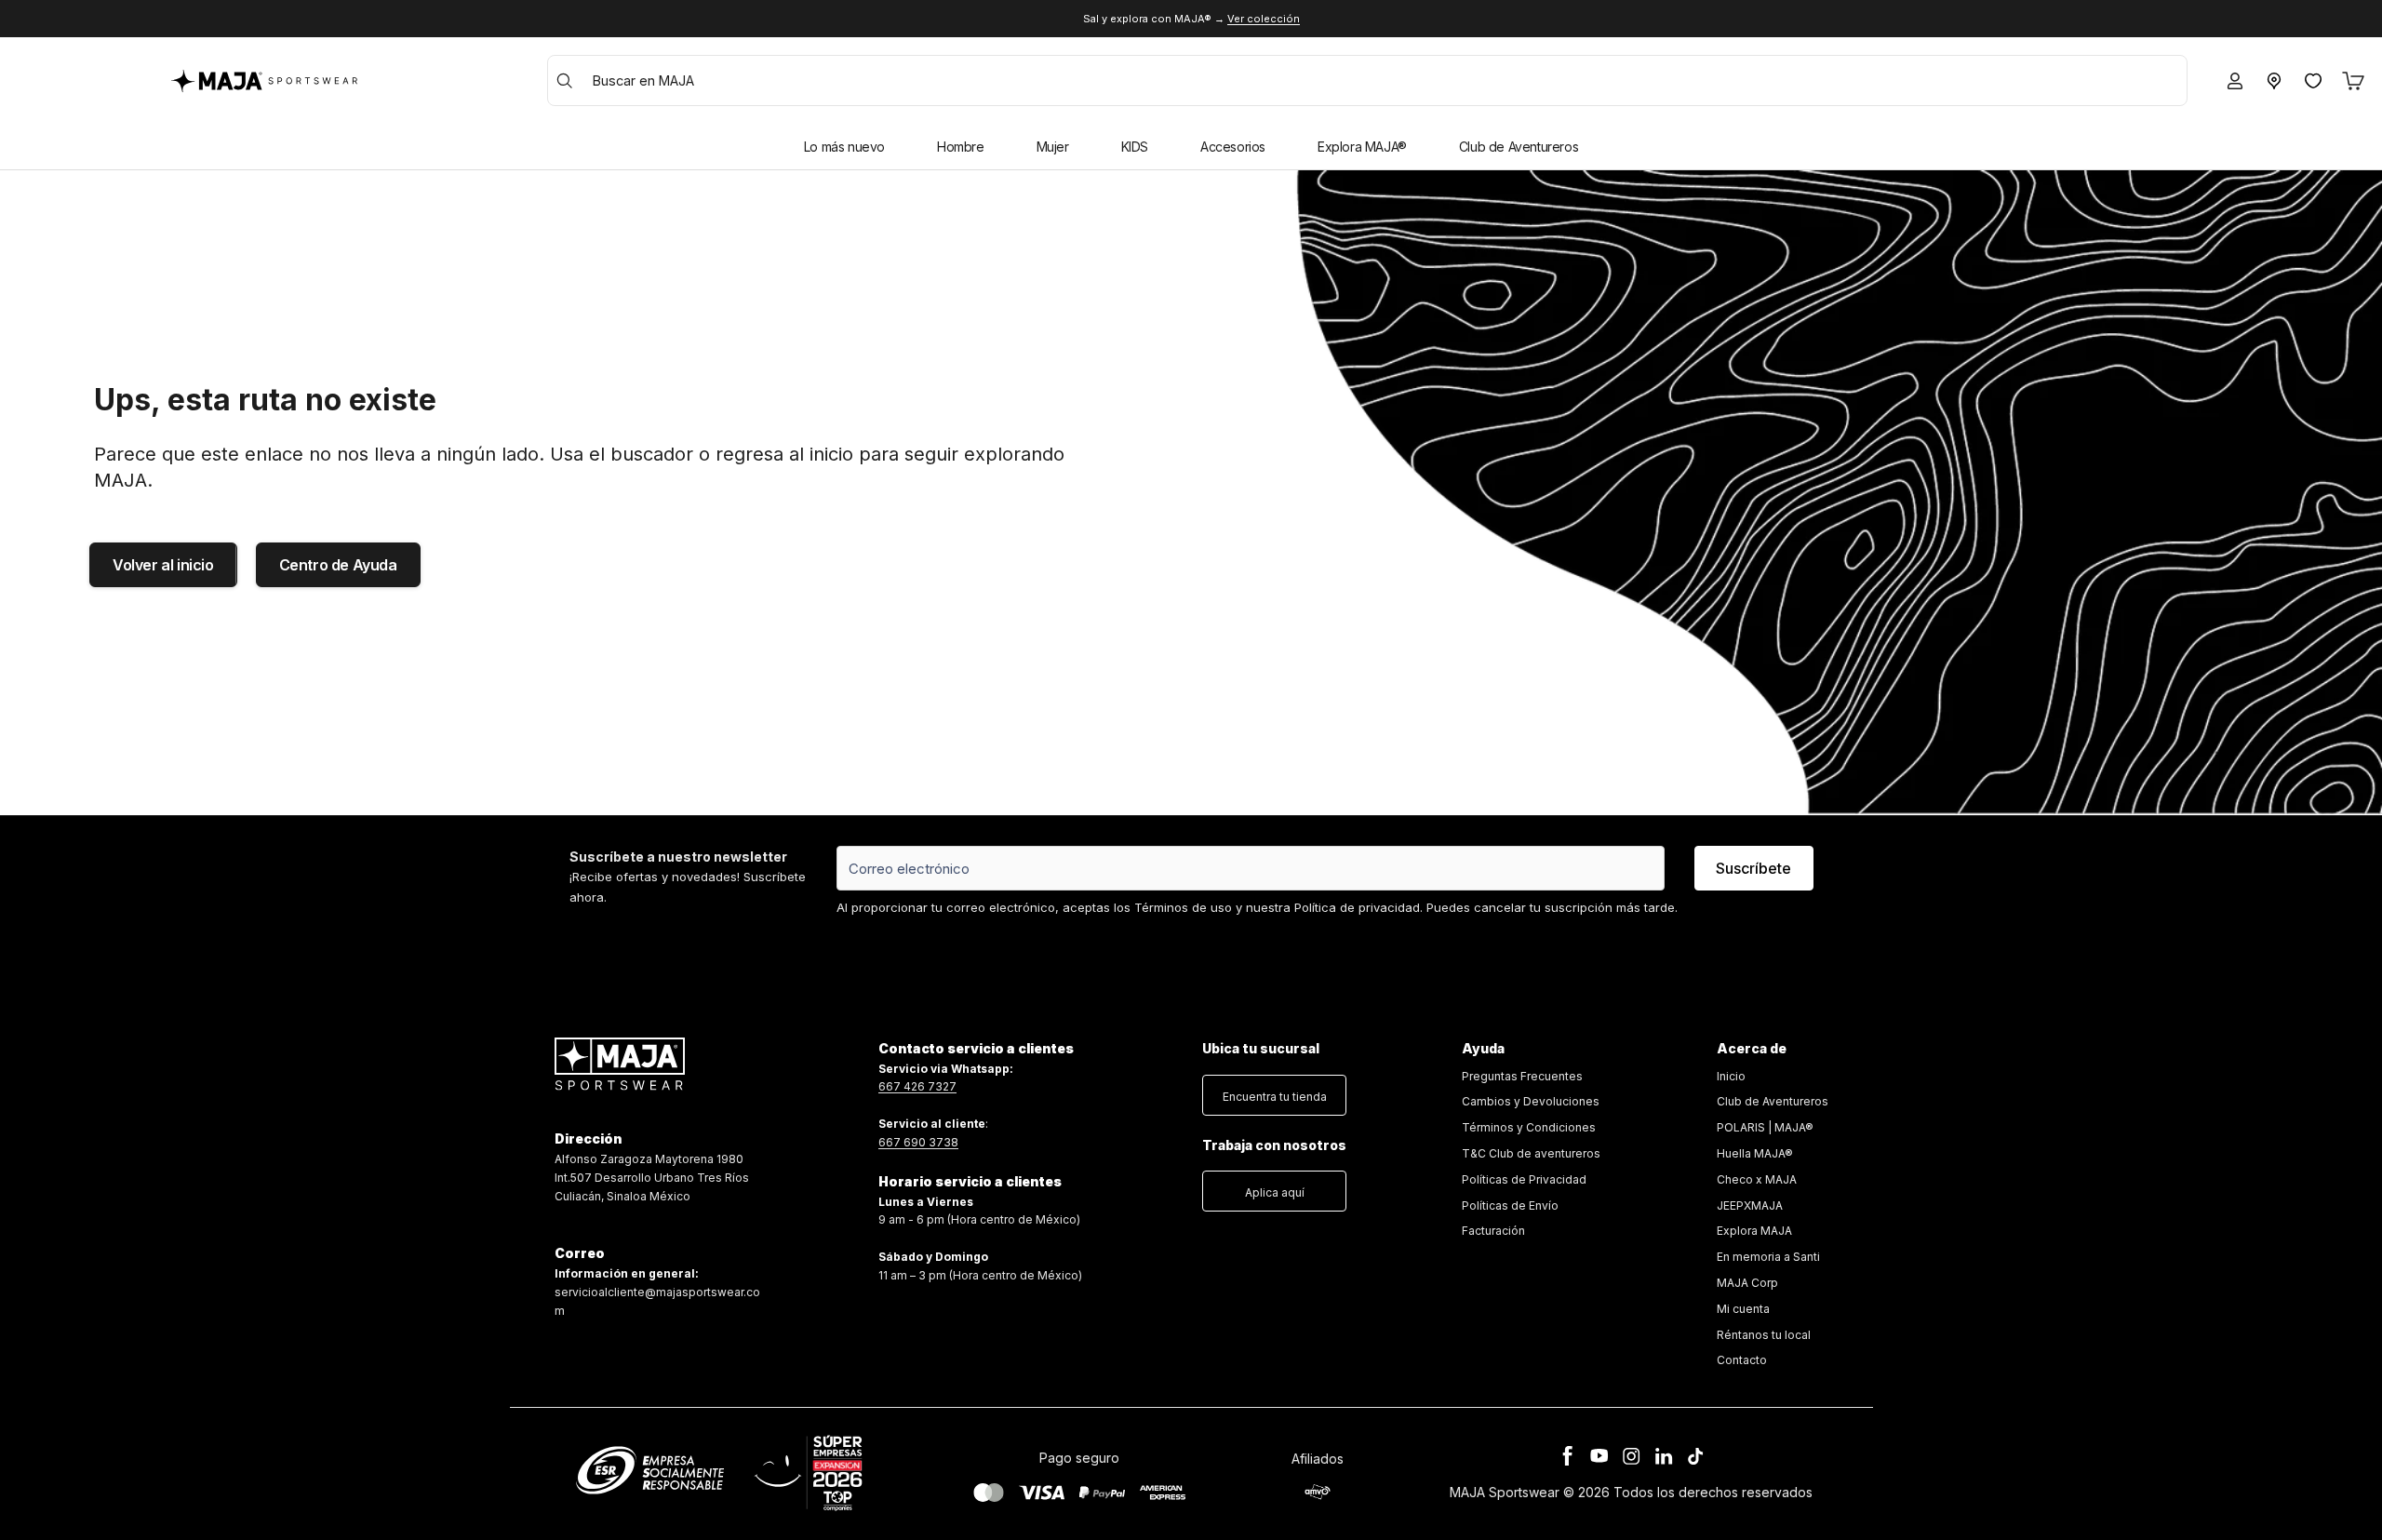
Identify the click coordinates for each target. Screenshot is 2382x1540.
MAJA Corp (1747, 1283)
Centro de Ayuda (338, 565)
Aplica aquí (1275, 1192)
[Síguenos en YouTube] (1599, 1456)
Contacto (1742, 1360)
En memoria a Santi (1768, 1257)
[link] (1531, 1154)
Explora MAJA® (1362, 147)
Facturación (1493, 1231)
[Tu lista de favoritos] (2313, 81)
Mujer (1053, 147)
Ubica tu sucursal (1261, 1048)
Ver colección (1264, 19)
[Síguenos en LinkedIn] (1664, 1456)
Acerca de (1752, 1048)
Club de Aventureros (1519, 147)
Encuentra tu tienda (1275, 1097)
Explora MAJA (1754, 1231)
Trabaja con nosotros (1274, 1145)
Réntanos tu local (1764, 1335)
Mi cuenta (1743, 1309)
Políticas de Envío (1510, 1205)
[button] (1274, 1091)
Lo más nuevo (844, 147)
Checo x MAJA (1757, 1179)
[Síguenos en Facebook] (1568, 1456)
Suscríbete (1753, 868)
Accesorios (1233, 147)
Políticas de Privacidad (1524, 1179)
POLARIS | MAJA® (1765, 1127)
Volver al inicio (163, 565)
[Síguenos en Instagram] (1631, 1456)
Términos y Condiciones (1529, 1127)
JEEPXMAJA (1750, 1205)
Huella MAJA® (1755, 1153)
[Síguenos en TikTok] (1695, 1456)
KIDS (1135, 147)
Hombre (961, 147)
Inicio (1731, 1076)
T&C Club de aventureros (1531, 1153)
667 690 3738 (918, 1142)
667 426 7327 (917, 1086)
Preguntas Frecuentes (1522, 1076)
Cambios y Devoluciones (1531, 1101)
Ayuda (1483, 1048)
